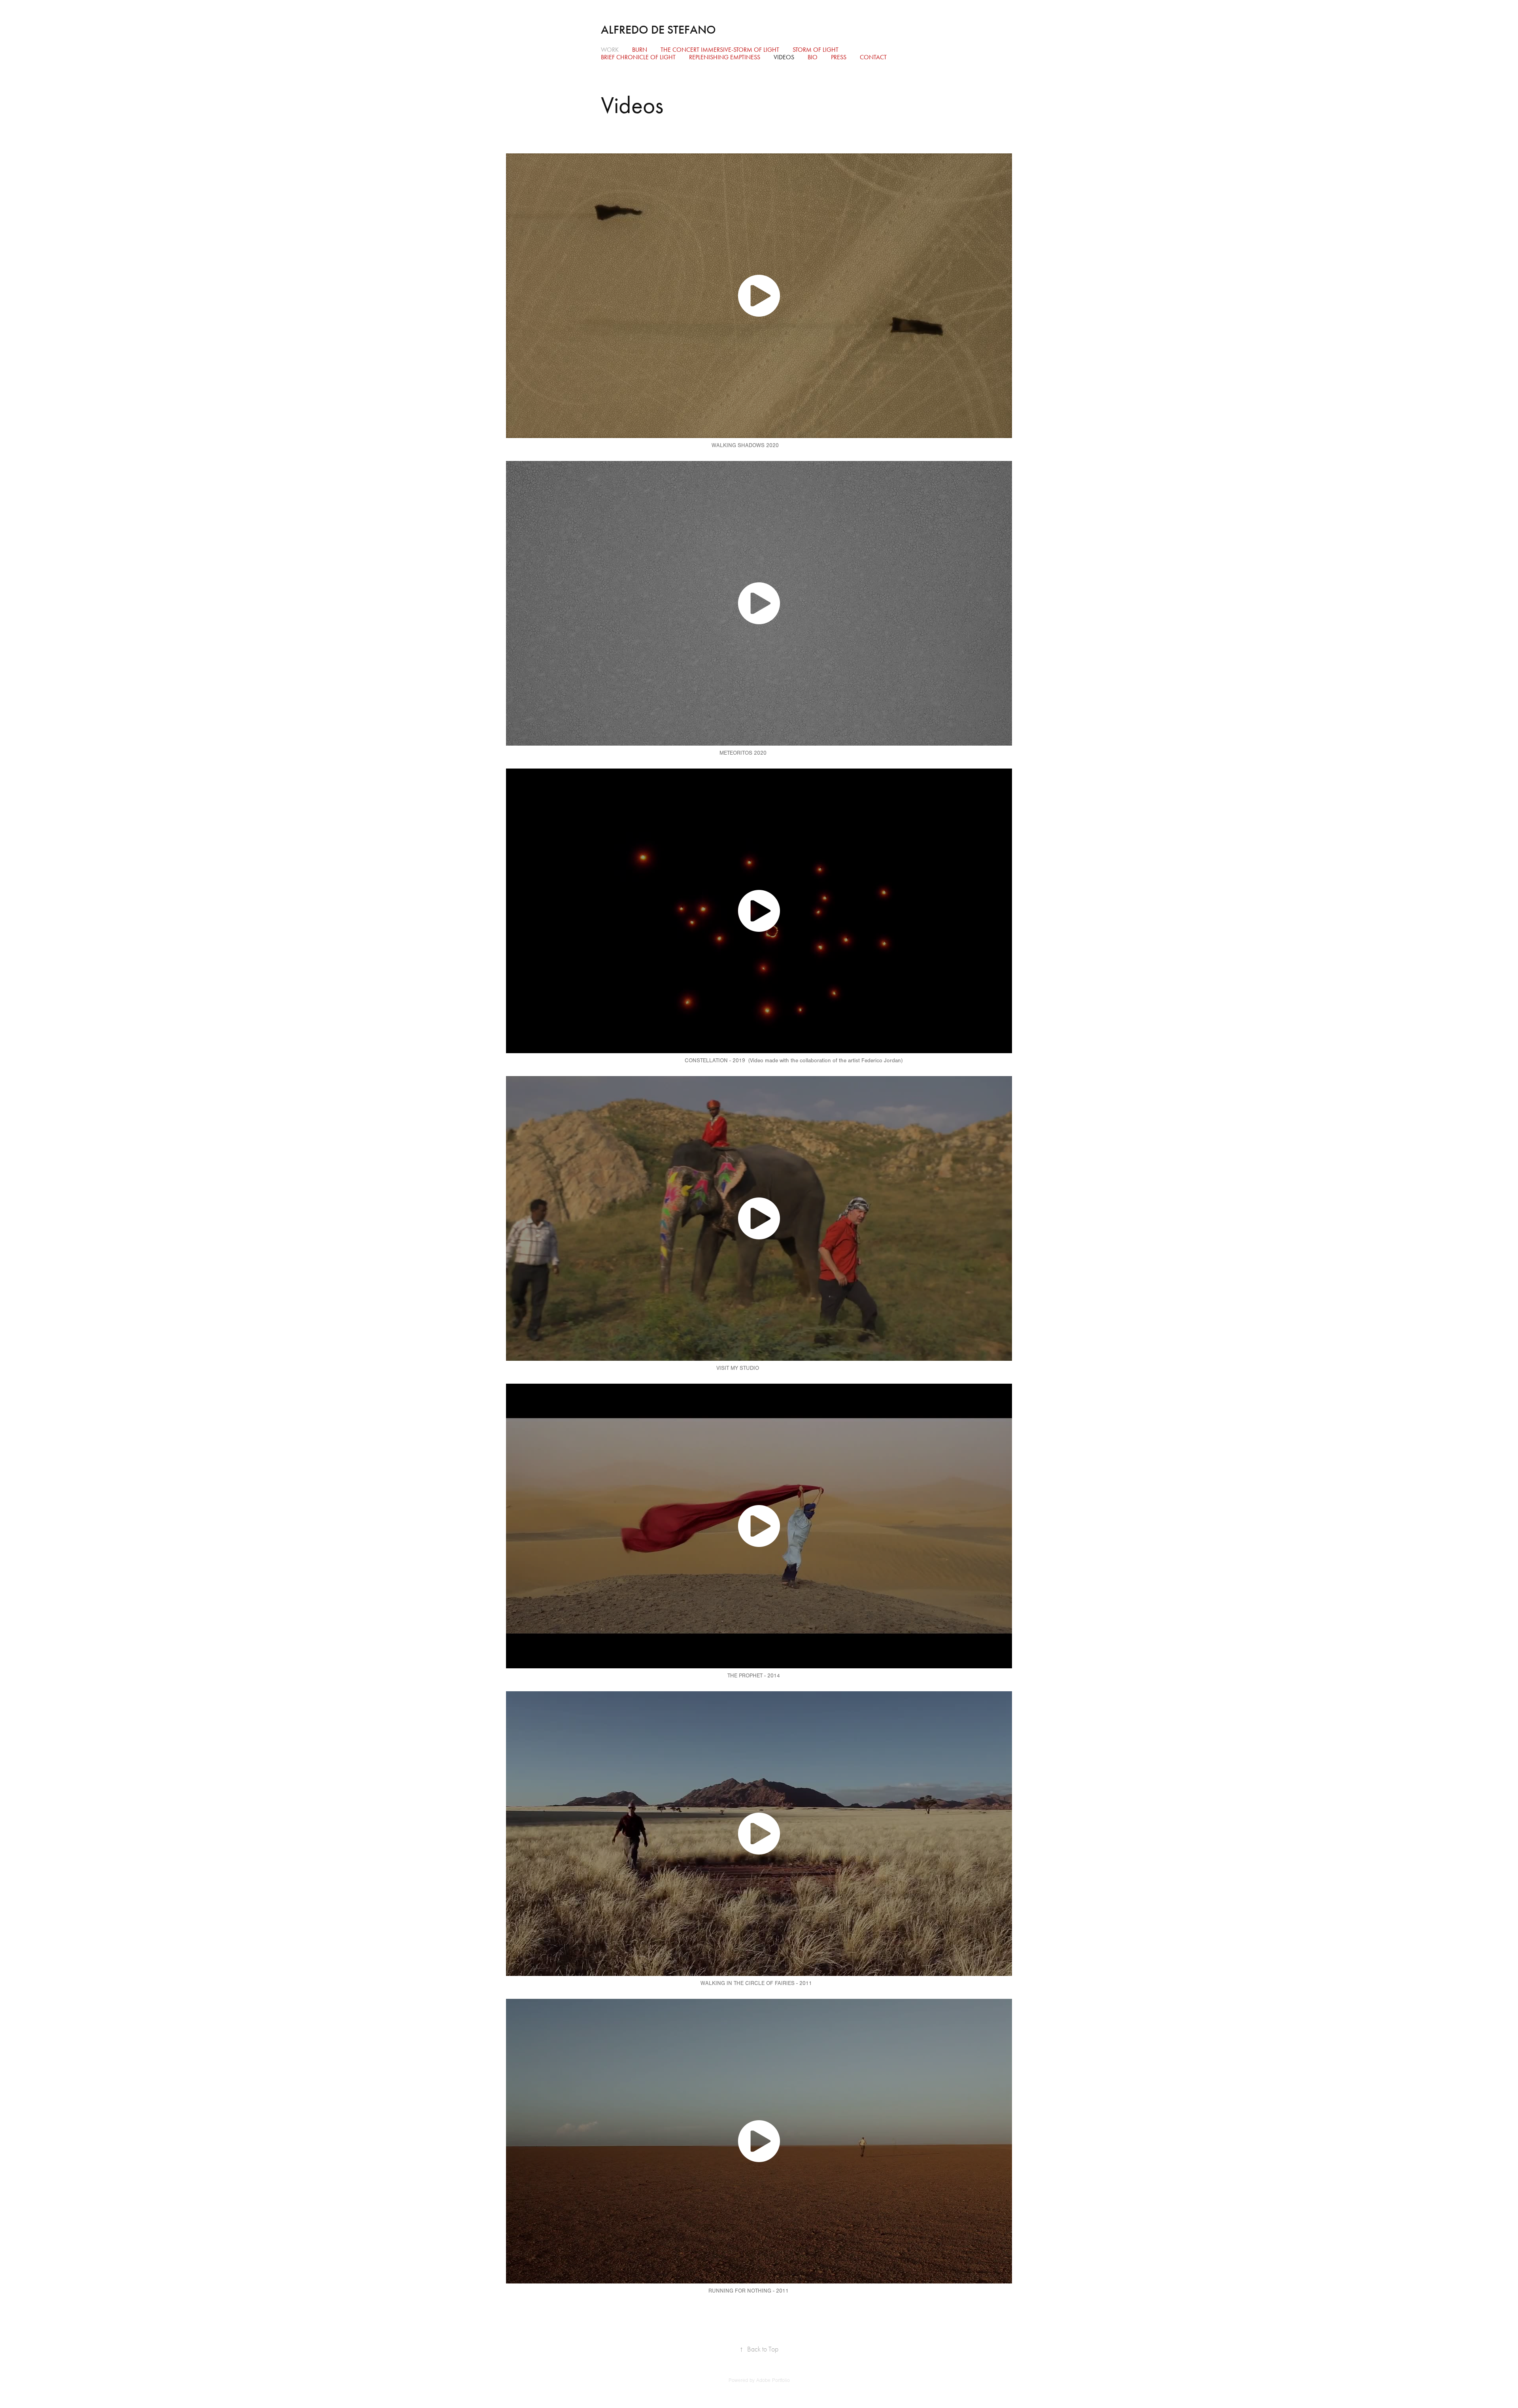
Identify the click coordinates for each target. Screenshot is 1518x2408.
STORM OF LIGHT (816, 50)
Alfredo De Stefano (658, 30)
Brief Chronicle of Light (638, 57)
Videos (784, 57)
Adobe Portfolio (773, 2380)
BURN (640, 50)
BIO (813, 57)
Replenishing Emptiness (725, 57)
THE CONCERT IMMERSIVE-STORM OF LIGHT (720, 50)
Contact (873, 57)
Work (610, 50)
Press (839, 57)
